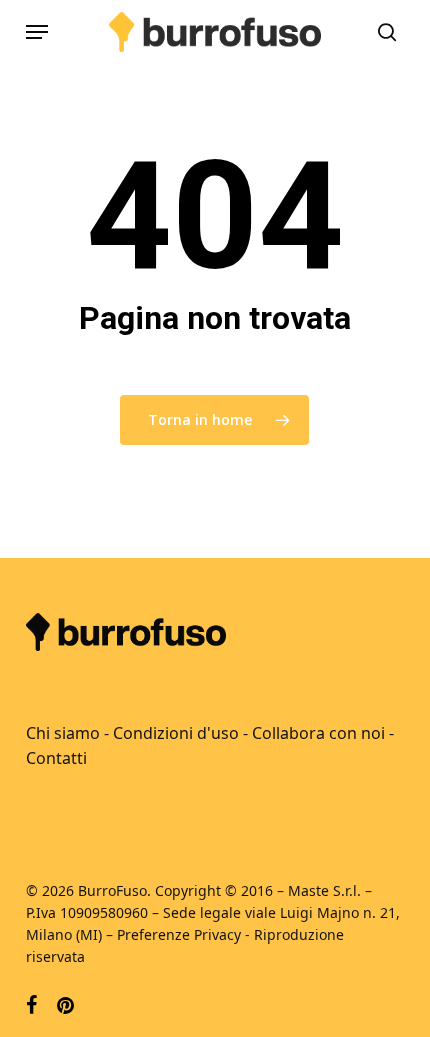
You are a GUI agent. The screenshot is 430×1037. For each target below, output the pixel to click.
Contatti (56, 758)
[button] (37, 32)
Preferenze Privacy (179, 934)
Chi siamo (63, 733)
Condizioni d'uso (176, 733)
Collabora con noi (318, 733)
